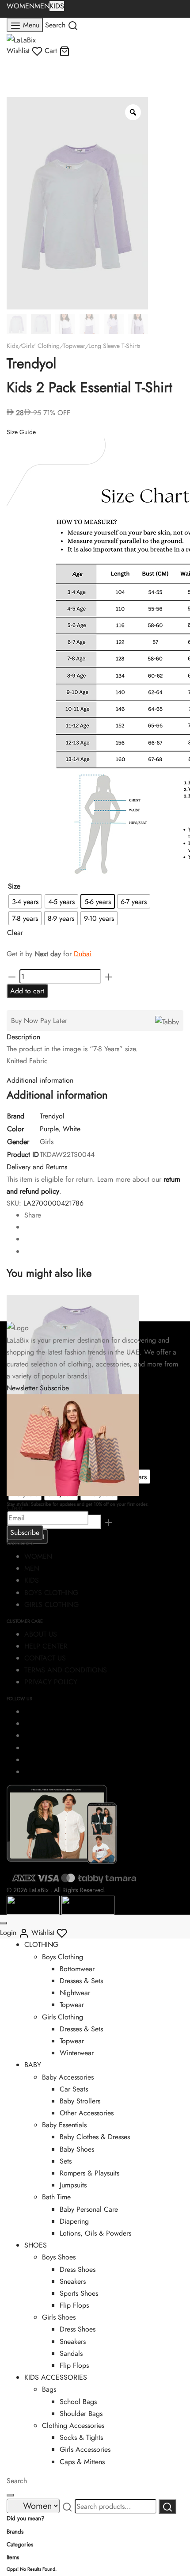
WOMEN (21, 6)
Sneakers (73, 2281)
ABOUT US (41, 1634)
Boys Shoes (59, 2257)
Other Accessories (87, 2113)
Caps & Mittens (82, 2462)
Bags (49, 2389)
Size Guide (21, 432)
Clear (15, 933)
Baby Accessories (68, 2077)
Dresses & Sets (81, 1981)
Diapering (74, 2221)
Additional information (40, 1080)
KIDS (57, 6)
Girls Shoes (59, 2317)
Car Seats (74, 2089)
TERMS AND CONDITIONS (66, 1670)
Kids (12, 346)
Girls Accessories (85, 2449)
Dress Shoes (78, 2269)
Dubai (83, 954)
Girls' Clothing (40, 346)
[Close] (4, 1923)
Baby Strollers (80, 2101)
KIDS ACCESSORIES (56, 2377)
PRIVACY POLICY (51, 1682)
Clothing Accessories (73, 2425)
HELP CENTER (46, 1646)
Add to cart (27, 991)
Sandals (71, 2353)
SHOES (36, 2245)
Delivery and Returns (37, 1167)
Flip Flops (74, 2305)
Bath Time (56, 2197)
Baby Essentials (64, 2125)
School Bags (78, 2402)
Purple (49, 1129)
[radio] (25, 901)
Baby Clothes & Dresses (95, 2137)
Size (14, 886)
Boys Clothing (63, 1957)
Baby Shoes (77, 2149)
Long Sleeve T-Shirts (114, 346)
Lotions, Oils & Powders (95, 2233)
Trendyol (52, 1116)
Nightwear (75, 1993)
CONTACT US (45, 1658)
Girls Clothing (63, 2017)
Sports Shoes (79, 2293)
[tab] (95, 1037)
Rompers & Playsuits (89, 2173)
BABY (33, 2065)
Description (23, 1037)
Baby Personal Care (89, 2209)
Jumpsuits (73, 2185)
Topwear (74, 346)
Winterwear (77, 2053)
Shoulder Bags (81, 2414)
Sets (66, 2161)
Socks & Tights (81, 2437)
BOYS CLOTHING (51, 1593)
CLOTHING (41, 1944)
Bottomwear (77, 1969)
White (72, 1129)
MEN (42, 6)
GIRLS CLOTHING (51, 1605)
